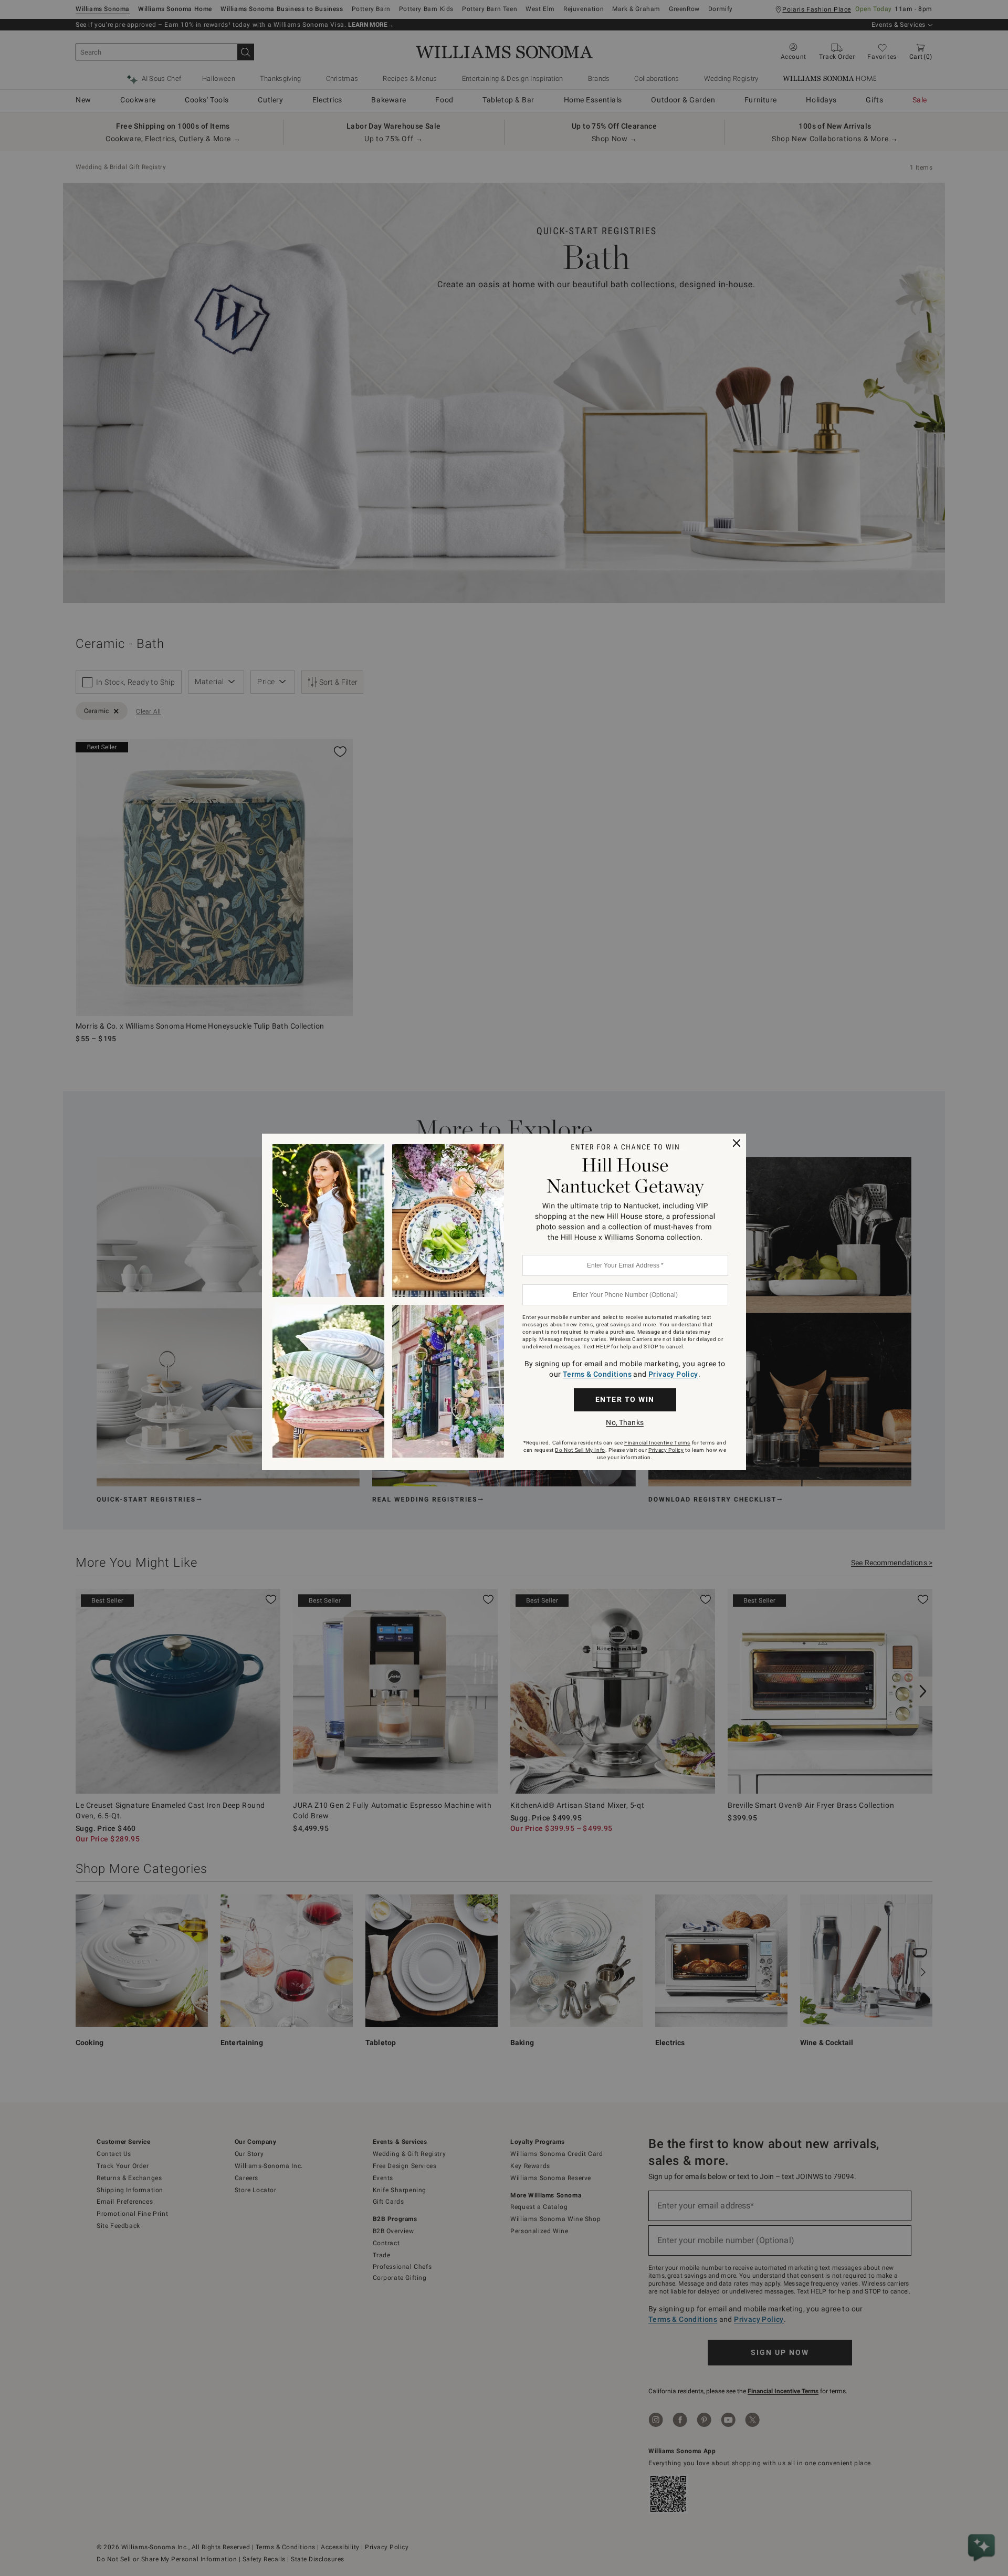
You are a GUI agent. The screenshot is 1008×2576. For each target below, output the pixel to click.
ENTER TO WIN (625, 1399)
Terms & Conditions (597, 1374)
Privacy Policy (673, 1374)
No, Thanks (624, 1422)
